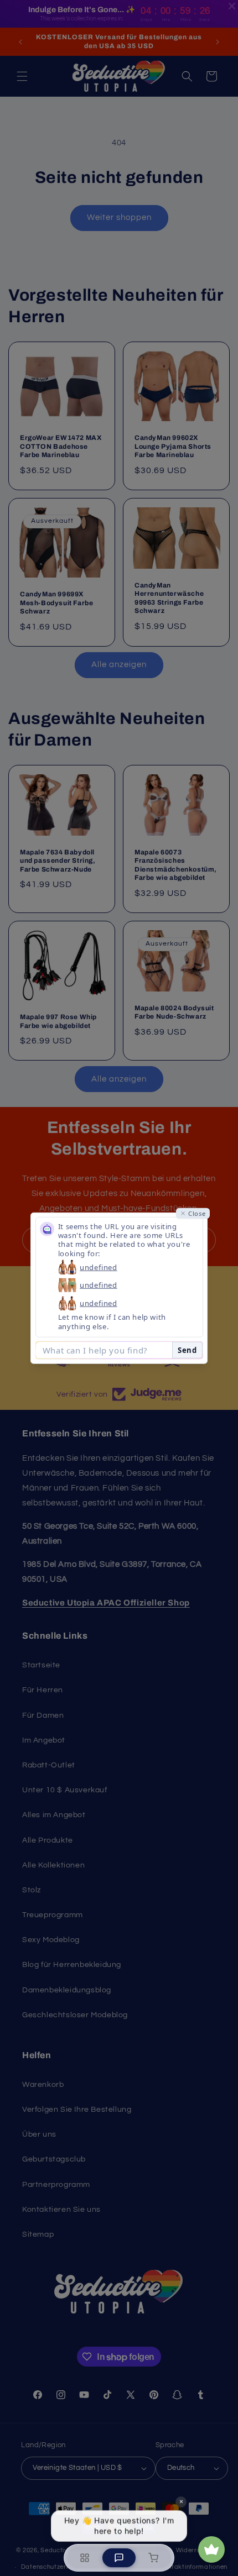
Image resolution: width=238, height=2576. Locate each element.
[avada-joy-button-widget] (211, 2549)
